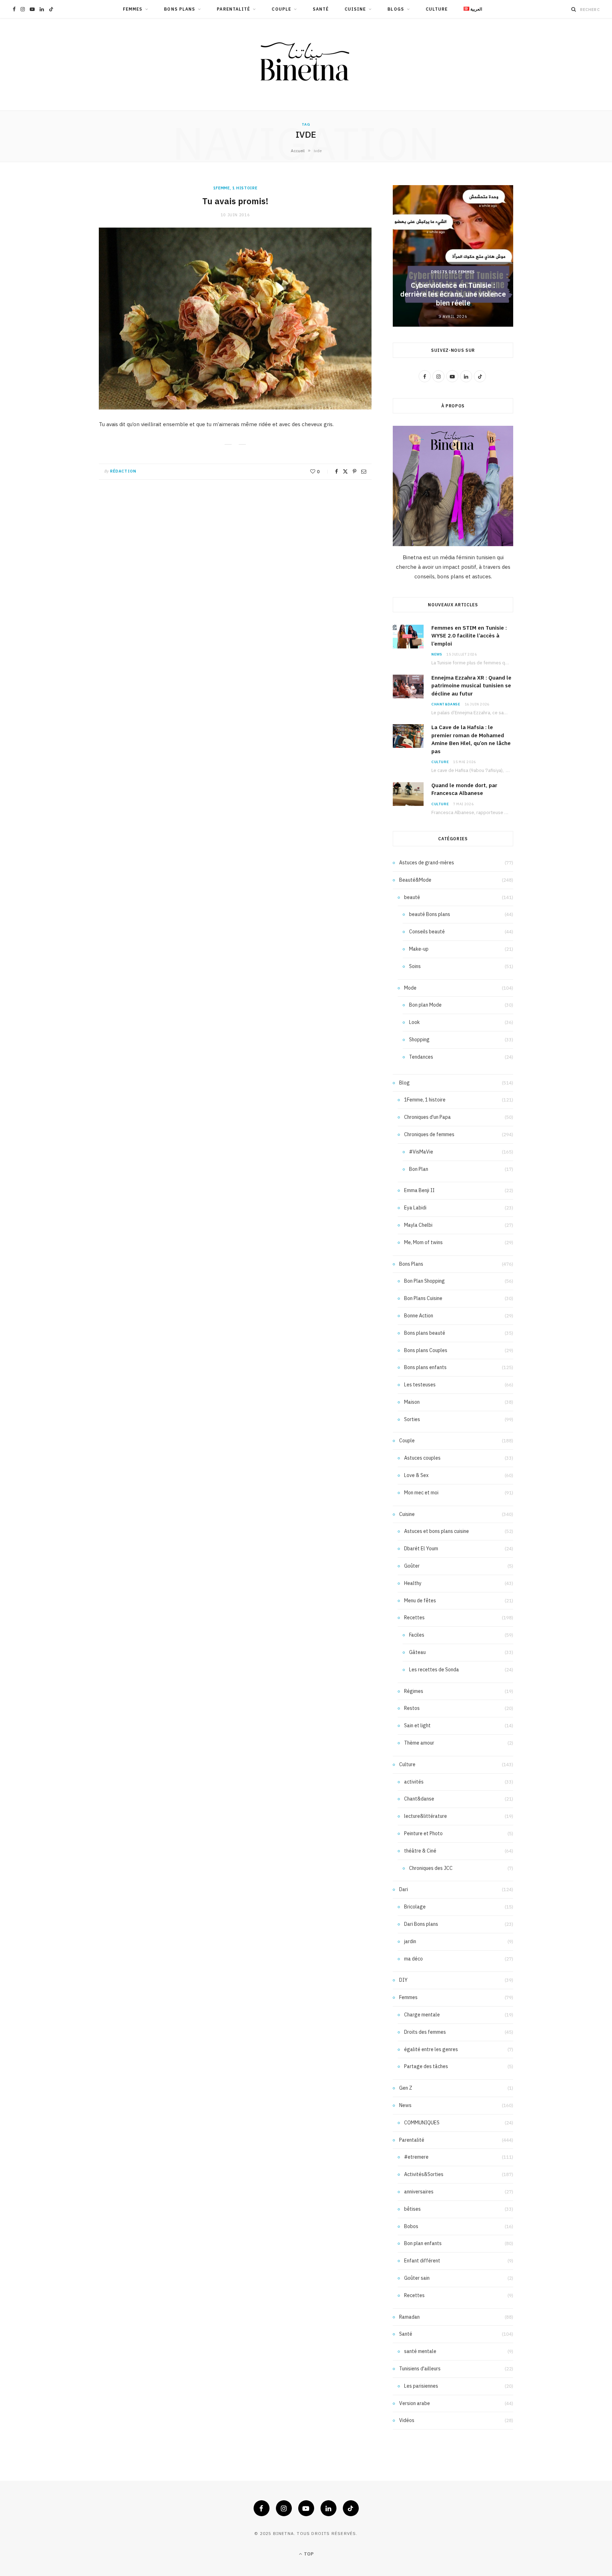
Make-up (419, 949)
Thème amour (419, 1743)
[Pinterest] (355, 471)
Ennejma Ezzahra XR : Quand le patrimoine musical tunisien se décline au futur (471, 686)
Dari (404, 1889)
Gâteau (417, 1652)
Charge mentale (422, 2015)
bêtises (412, 2209)
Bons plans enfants (425, 1367)
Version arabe (415, 2403)
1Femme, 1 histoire (235, 188)
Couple (281, 9)
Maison (412, 1402)
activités (414, 1782)
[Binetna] (306, 64)
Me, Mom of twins (423, 1242)
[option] (453, 256)
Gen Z (406, 2088)
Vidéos (407, 2420)
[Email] (364, 471)
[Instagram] (284, 2508)
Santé (321, 9)
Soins (415, 966)
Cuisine (355, 9)
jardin (410, 1941)
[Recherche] (574, 9)
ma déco (413, 1959)
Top (308, 2554)
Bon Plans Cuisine (423, 1298)
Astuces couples (422, 1458)
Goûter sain (417, 2278)
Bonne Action (419, 1316)
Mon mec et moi (421, 1493)
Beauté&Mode (415, 880)
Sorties (412, 1419)
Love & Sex (416, 1475)
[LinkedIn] (328, 2508)
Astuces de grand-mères (427, 863)
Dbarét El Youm (421, 1549)
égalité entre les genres (431, 2049)
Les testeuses (420, 1385)
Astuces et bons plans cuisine (437, 1531)
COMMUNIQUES (422, 2123)
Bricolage (415, 1907)
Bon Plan (419, 1169)
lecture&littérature (426, 1816)
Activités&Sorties (424, 2174)
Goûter (412, 1566)
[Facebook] (336, 471)
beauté (412, 897)
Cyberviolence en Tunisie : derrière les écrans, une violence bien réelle (453, 294)
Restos (412, 1708)
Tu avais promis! (235, 201)
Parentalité (233, 9)
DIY (403, 1980)
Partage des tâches (426, 2066)
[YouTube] (306, 2508)
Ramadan (409, 2317)
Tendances (421, 1057)
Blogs (396, 9)
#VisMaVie (421, 1152)
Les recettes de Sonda (434, 1670)
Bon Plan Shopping (424, 1281)
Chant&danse (446, 704)
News (437, 654)
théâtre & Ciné (420, 1851)
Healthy (413, 1583)
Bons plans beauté (425, 1333)
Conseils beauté (427, 932)
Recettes (414, 1618)
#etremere (416, 2157)
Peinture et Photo (423, 1833)
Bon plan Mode (425, 1005)
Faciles (417, 1635)
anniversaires (419, 2192)
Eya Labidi (415, 1208)
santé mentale (420, 2351)
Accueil (298, 151)
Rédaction (123, 471)
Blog (404, 1083)
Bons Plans (180, 9)
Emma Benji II (419, 1190)
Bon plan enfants (423, 2243)
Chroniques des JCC (431, 1868)
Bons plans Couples (426, 1350)
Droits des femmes (453, 272)
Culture (437, 9)
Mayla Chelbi (418, 1225)
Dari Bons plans (421, 1924)
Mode (410, 988)
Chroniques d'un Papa (427, 1117)
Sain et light (417, 1725)
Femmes (133, 9)
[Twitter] (345, 471)
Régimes (414, 1691)
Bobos (411, 2226)
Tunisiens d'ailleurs (420, 2369)
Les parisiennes (421, 2386)
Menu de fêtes (420, 1601)
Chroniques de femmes (429, 1134)
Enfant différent (422, 2261)
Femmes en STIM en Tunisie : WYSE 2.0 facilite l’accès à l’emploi (469, 636)
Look (414, 1022)
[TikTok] (351, 2508)
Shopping (419, 1040)
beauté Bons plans (430, 914)
